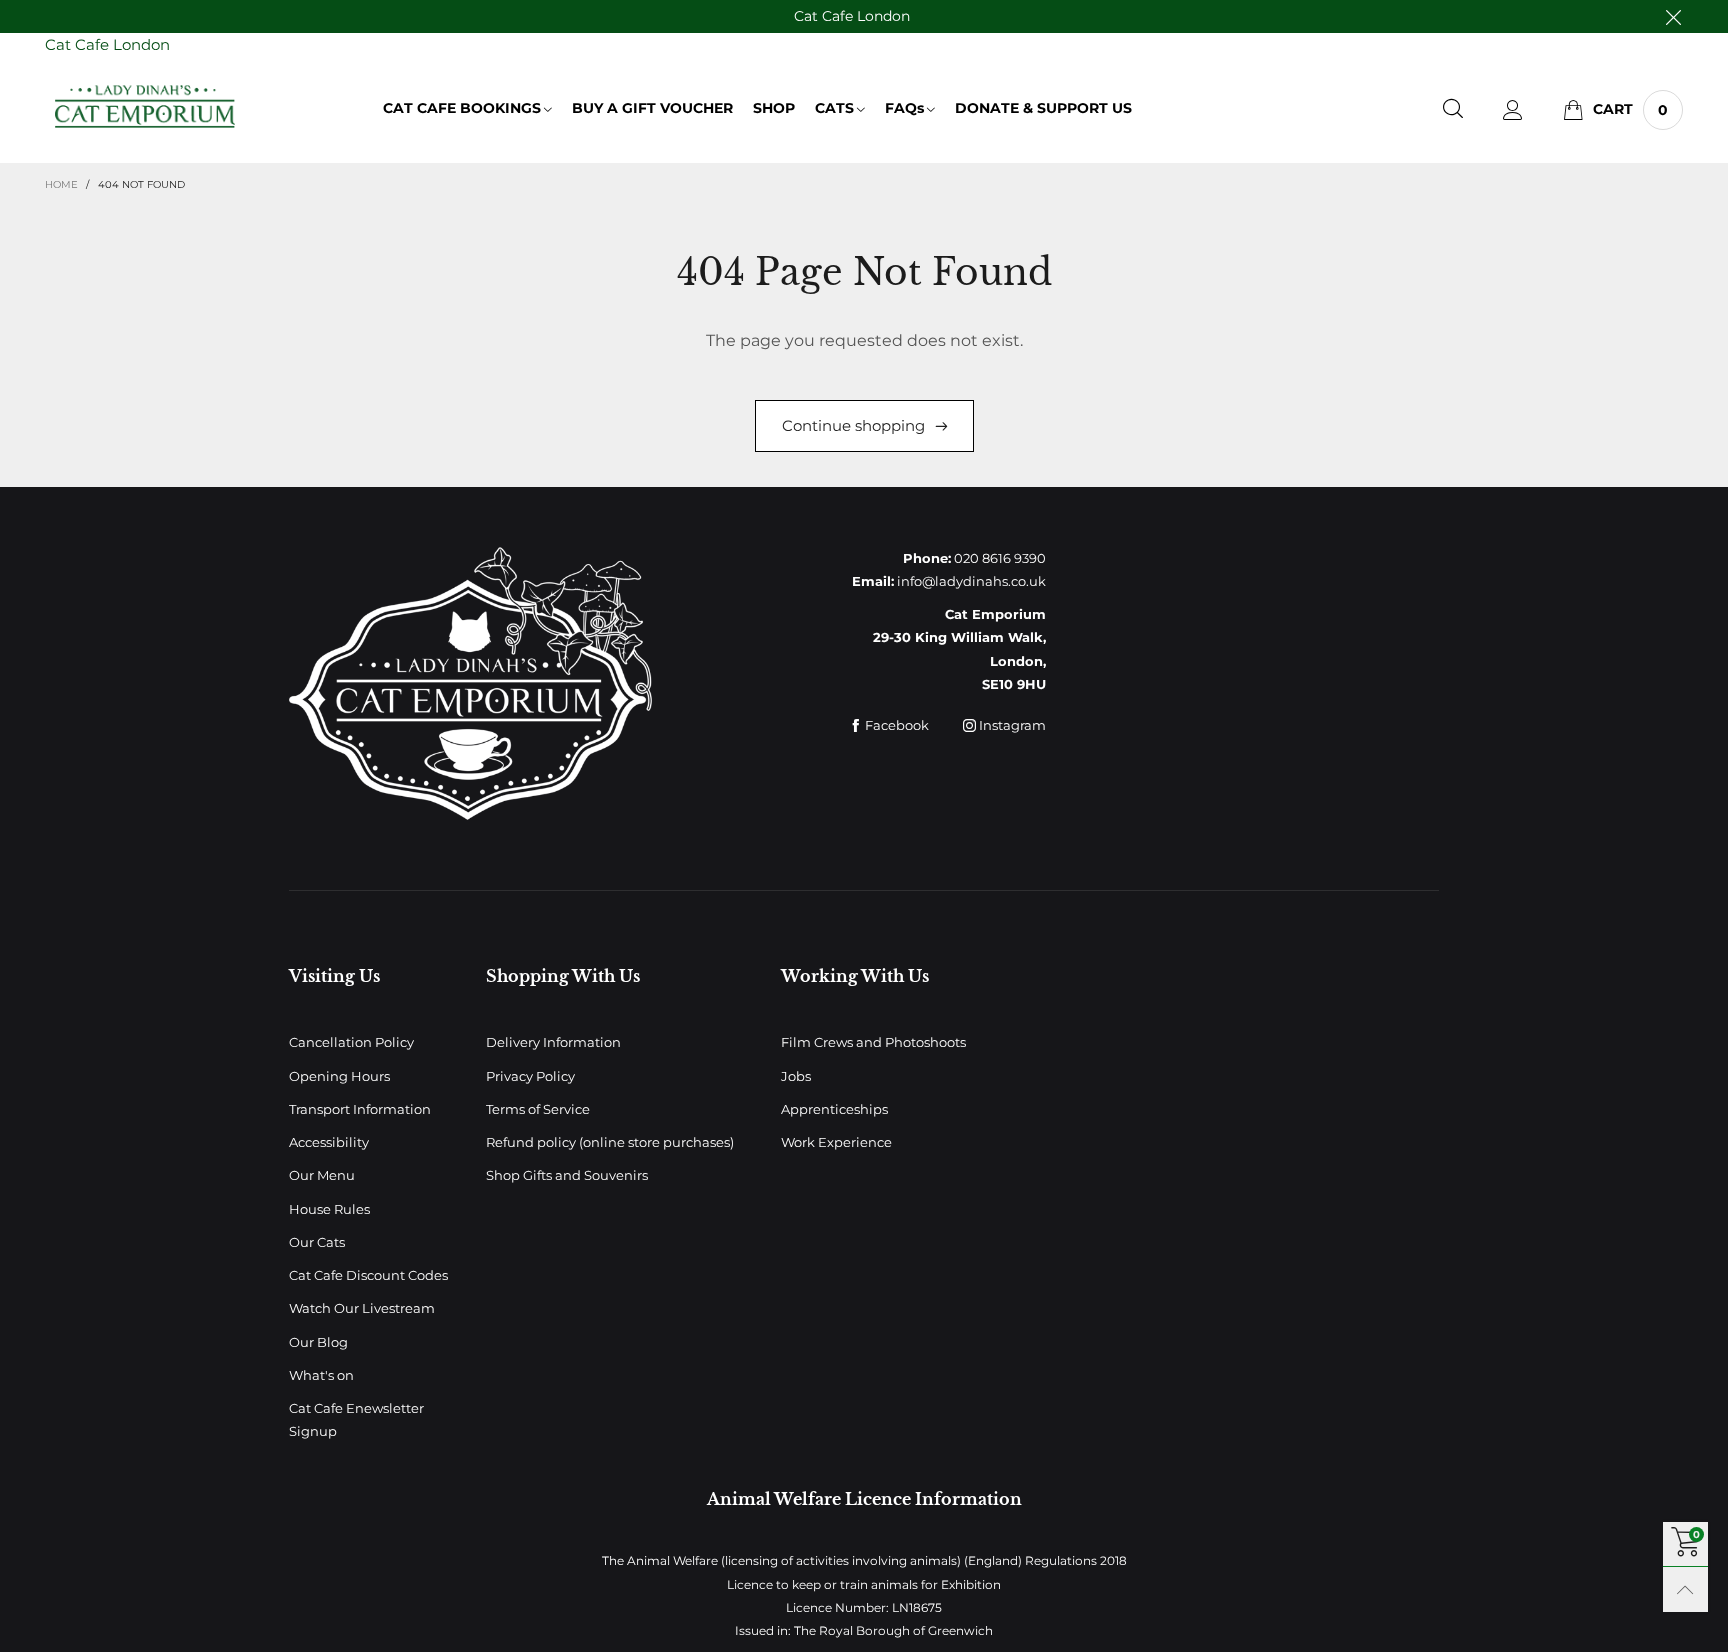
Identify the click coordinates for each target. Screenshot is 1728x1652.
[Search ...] (1453, 110)
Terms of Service (538, 1109)
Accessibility (329, 1142)
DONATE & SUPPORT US (1043, 108)
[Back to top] (1685, 1589)
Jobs (796, 1076)
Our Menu (322, 1175)
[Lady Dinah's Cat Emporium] (145, 106)
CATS (834, 108)
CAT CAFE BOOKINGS (462, 108)
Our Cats (317, 1242)
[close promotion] (1673, 16)
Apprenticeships (834, 1109)
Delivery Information (553, 1042)
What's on (321, 1375)
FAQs (904, 108)
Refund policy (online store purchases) (610, 1142)
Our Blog (318, 1342)
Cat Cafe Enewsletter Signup (356, 1419)
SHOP (774, 108)
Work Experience (836, 1142)
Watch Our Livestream (362, 1308)
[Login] (1513, 110)
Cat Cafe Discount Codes (368, 1275)
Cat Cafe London (852, 16)
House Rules (329, 1209)
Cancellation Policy (351, 1042)
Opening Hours (339, 1076)
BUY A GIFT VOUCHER (652, 108)
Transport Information (360, 1109)
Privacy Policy (530, 1076)
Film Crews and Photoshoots (873, 1042)
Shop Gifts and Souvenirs (567, 1175)
